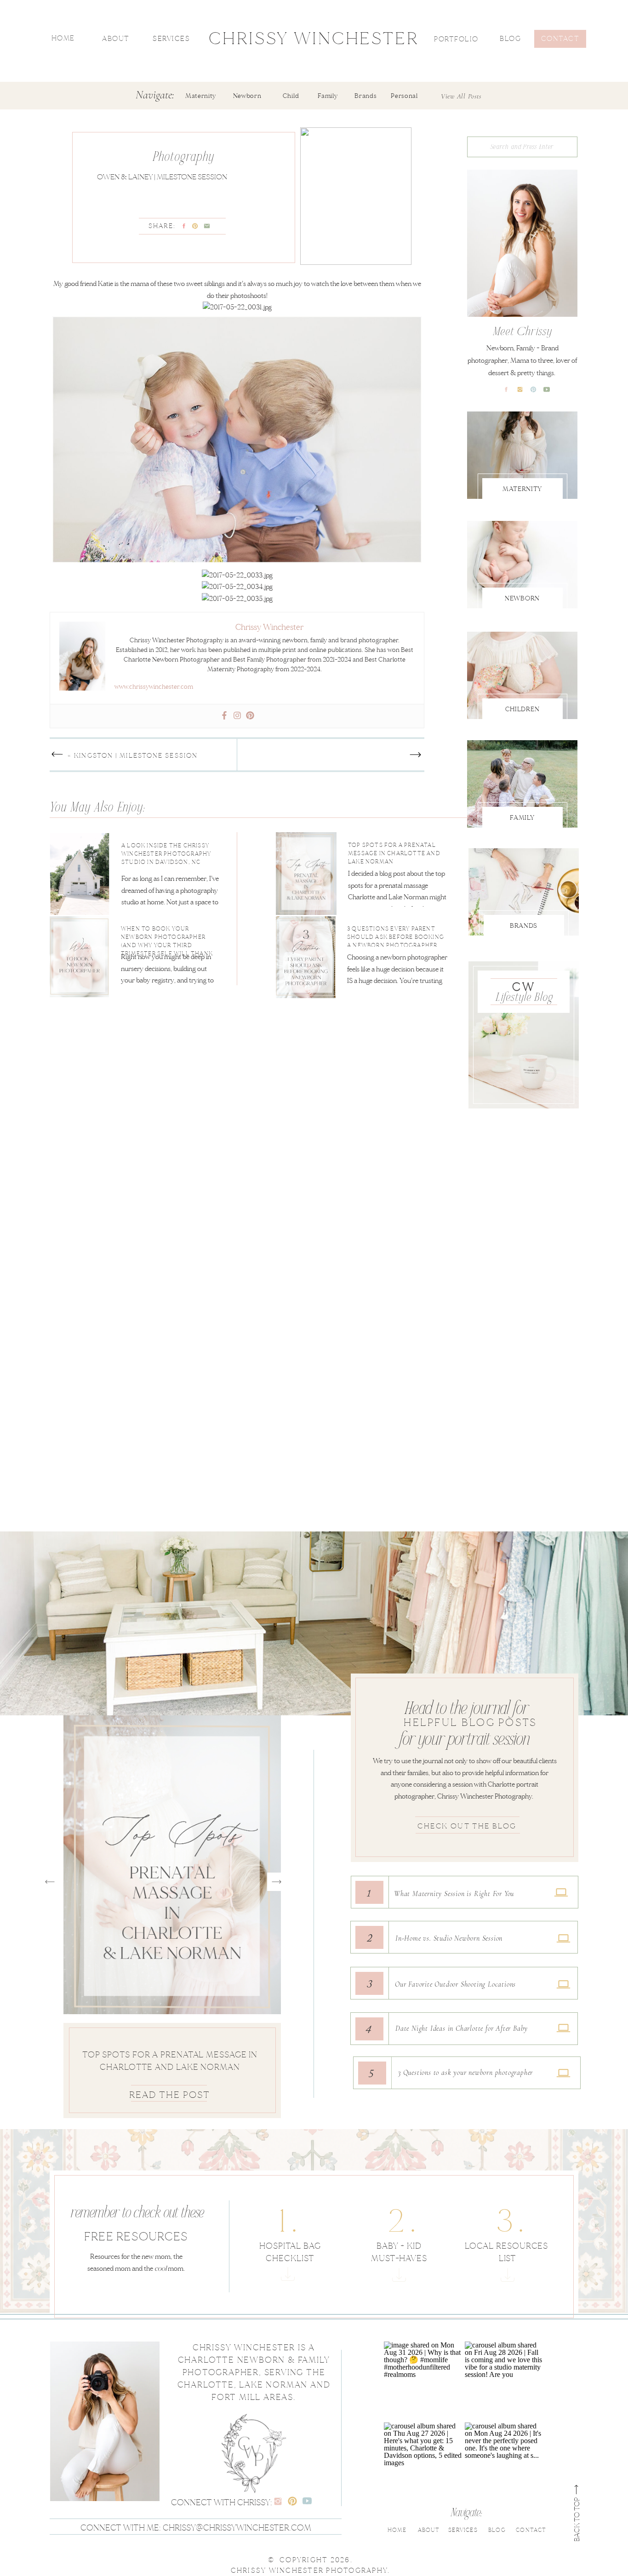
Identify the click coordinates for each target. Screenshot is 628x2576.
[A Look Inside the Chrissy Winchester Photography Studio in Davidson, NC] (124, 865)
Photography (184, 158)
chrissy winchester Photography (309, 2570)
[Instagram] (237, 716)
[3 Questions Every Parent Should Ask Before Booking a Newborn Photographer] (364, 958)
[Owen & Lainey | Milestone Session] (356, 196)
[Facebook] (224, 716)
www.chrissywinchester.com (154, 687)
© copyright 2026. (310, 2560)
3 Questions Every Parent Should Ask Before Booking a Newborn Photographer (170, 2067)
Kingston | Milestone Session (136, 756)
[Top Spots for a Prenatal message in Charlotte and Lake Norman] (365, 873)
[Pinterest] (250, 716)
